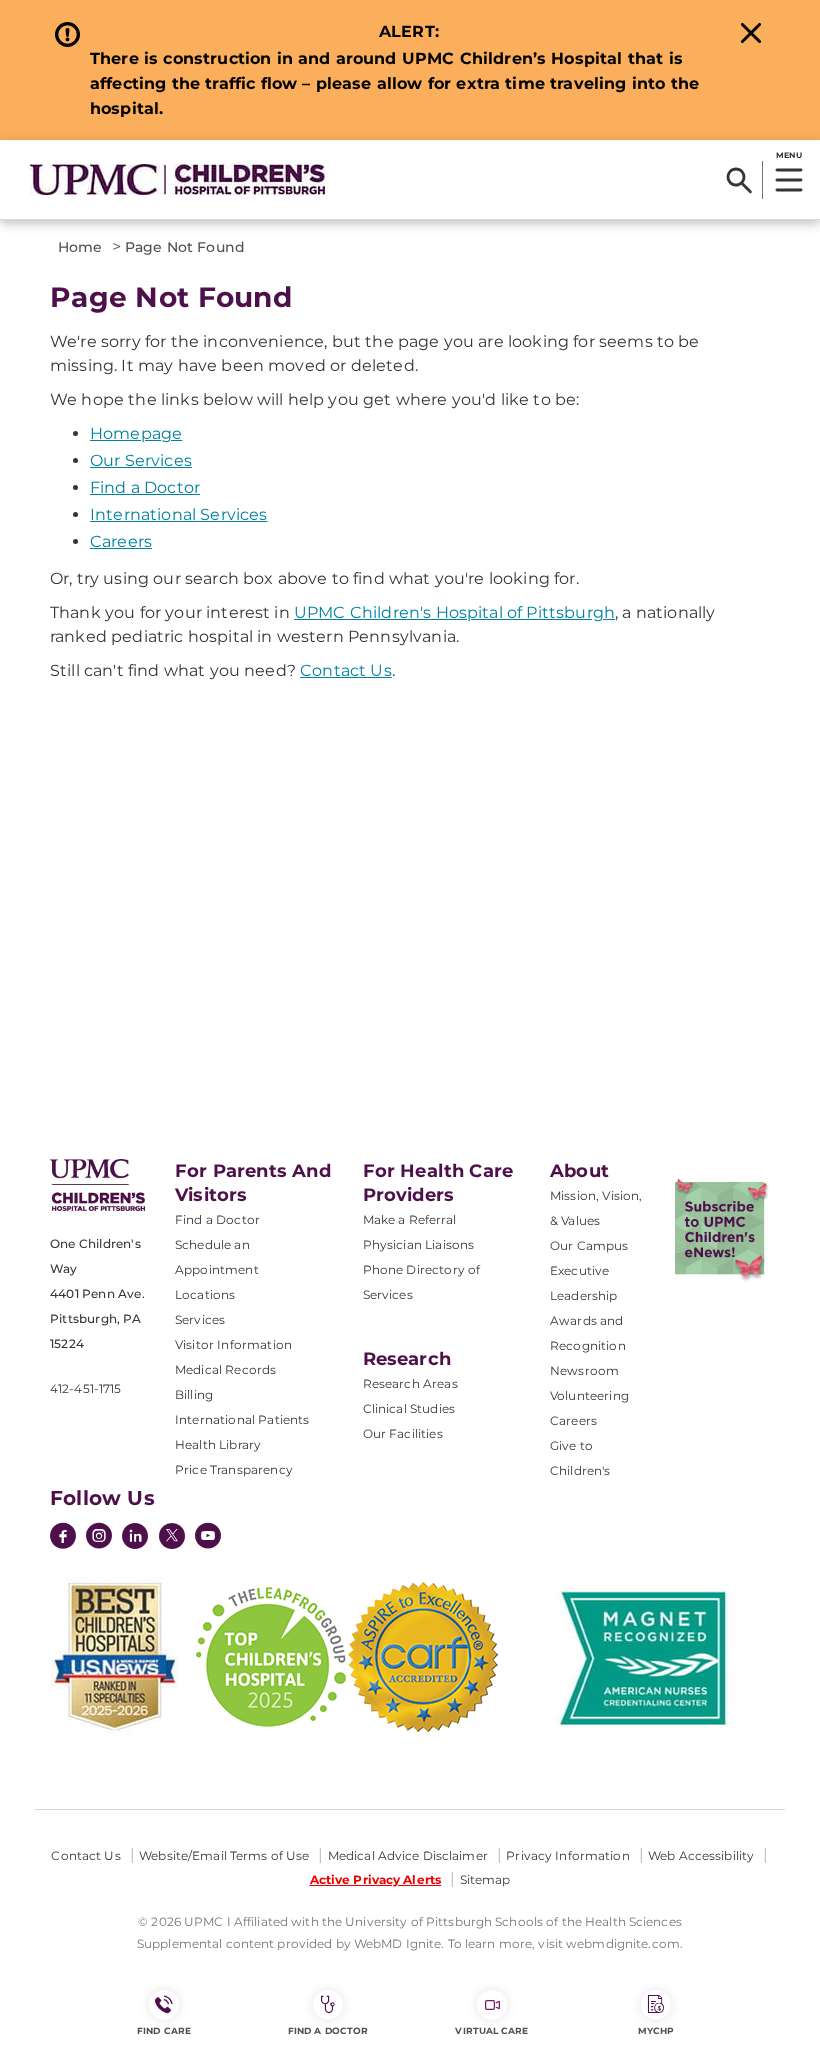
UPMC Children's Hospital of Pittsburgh (454, 612)
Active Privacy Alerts (376, 1879)
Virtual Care (491, 2030)
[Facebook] (63, 1538)
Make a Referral (409, 1219)
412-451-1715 (85, 1388)
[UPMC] (177, 179)
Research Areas (410, 1383)
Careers (121, 541)
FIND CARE (164, 2030)
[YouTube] (208, 1538)
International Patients (242, 1419)
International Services (179, 514)
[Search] (739, 180)
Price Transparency (234, 1469)
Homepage (136, 433)
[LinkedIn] (135, 1538)
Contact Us (346, 670)
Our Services (141, 460)
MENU (788, 155)
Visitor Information (233, 1344)
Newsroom (584, 1370)
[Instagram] (99, 1538)
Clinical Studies (409, 1408)
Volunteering (589, 1395)
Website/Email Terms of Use (224, 1855)
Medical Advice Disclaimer (408, 1855)
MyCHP (656, 2030)
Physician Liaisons (419, 1244)
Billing (194, 1394)
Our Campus (589, 1245)
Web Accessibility (701, 1855)
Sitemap (485, 1879)
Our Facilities (403, 1433)
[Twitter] (172, 1536)
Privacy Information (567, 1855)
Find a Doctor (145, 487)
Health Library (218, 1444)
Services (200, 1319)
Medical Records (225, 1369)
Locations (205, 1294)
